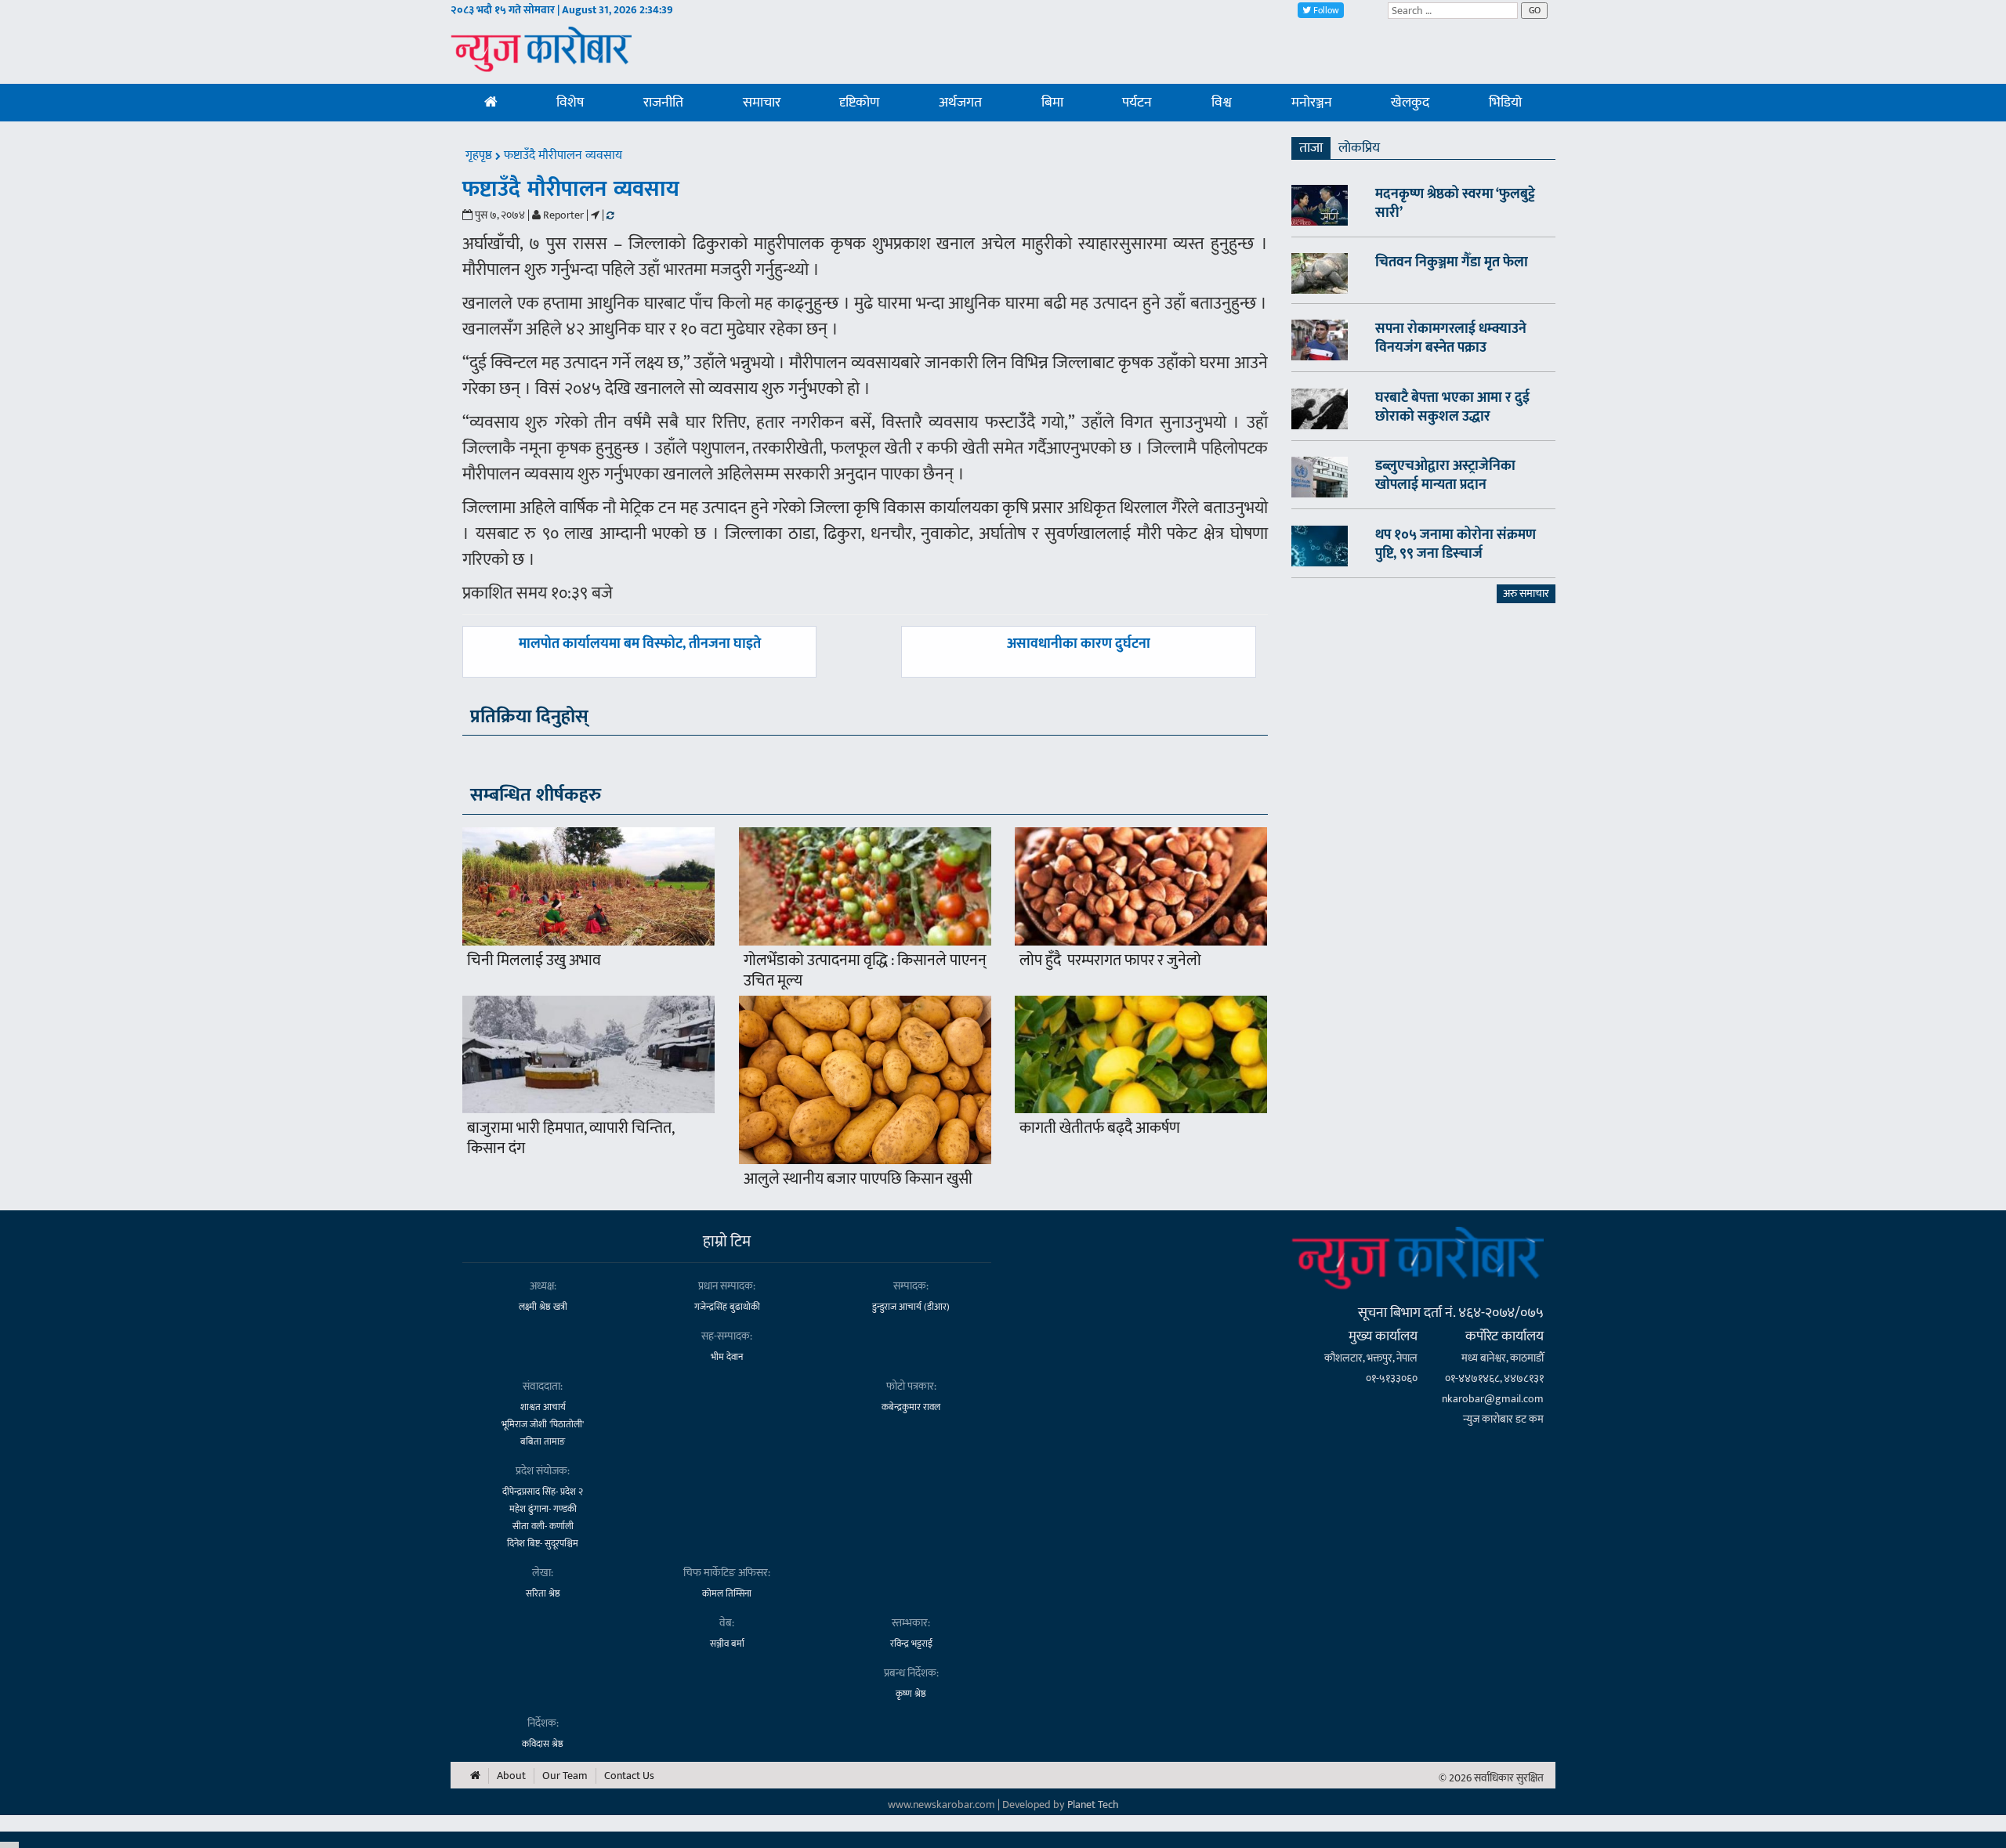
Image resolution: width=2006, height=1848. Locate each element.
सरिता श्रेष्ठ (543, 1593)
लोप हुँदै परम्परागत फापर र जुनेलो (1110, 960)
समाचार (762, 103)
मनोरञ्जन (1312, 103)
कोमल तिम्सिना (727, 1593)
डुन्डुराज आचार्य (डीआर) (911, 1307)
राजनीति (663, 103)
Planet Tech (1093, 1805)
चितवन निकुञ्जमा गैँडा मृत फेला (1452, 262)
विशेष (570, 103)
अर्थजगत (960, 103)
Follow (1325, 10)
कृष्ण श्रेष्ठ (911, 1694)
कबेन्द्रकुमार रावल (911, 1407)
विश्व (1222, 103)
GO (1535, 10)
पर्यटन (1137, 103)
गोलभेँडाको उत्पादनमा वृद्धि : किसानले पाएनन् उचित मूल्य (865, 971)
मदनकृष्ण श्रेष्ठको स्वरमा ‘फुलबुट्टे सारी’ (1455, 204)
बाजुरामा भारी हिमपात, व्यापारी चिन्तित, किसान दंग (570, 1138)
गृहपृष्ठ (480, 156)
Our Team (565, 1776)
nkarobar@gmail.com (1493, 1399)
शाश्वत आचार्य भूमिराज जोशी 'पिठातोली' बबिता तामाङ (543, 1424)
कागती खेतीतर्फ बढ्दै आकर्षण (1100, 1128)
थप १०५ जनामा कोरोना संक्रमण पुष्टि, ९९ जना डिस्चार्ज (1456, 544)
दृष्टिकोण (859, 103)
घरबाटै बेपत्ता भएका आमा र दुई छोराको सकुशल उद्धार (1452, 407)
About (511, 1776)
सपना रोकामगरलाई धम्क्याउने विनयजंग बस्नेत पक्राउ (1451, 338)
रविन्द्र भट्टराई (911, 1644)
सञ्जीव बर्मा (727, 1644)
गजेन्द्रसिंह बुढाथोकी (727, 1307)
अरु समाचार (1526, 593)
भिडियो (1505, 103)
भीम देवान (727, 1357)
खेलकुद (1410, 103)
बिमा (1052, 103)
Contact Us (629, 1776)
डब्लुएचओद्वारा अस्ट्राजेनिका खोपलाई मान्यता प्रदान (1445, 476)
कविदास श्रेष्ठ (543, 1744)
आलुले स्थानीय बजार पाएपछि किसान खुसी (858, 1179)
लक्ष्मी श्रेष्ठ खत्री (543, 1307)
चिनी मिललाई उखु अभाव (534, 960)
